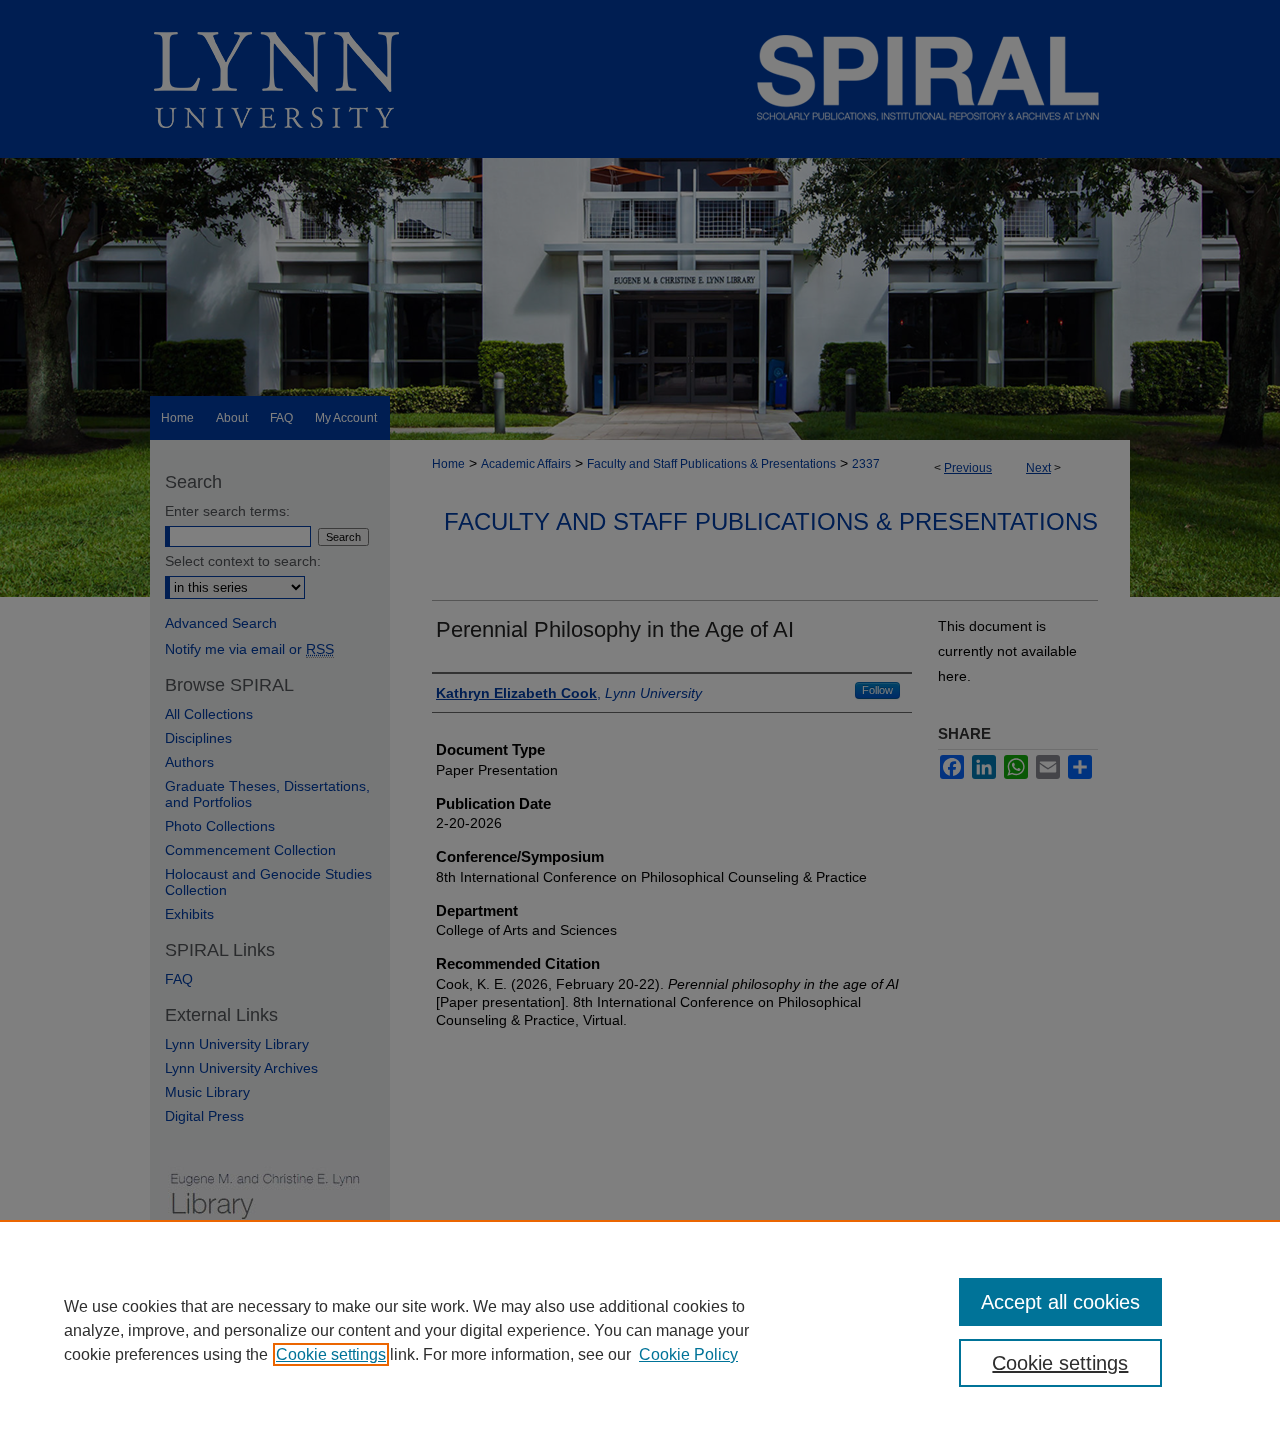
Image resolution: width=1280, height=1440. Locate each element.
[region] (640, 1330)
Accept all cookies (1060, 1302)
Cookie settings (331, 1354)
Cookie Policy (688, 1354)
